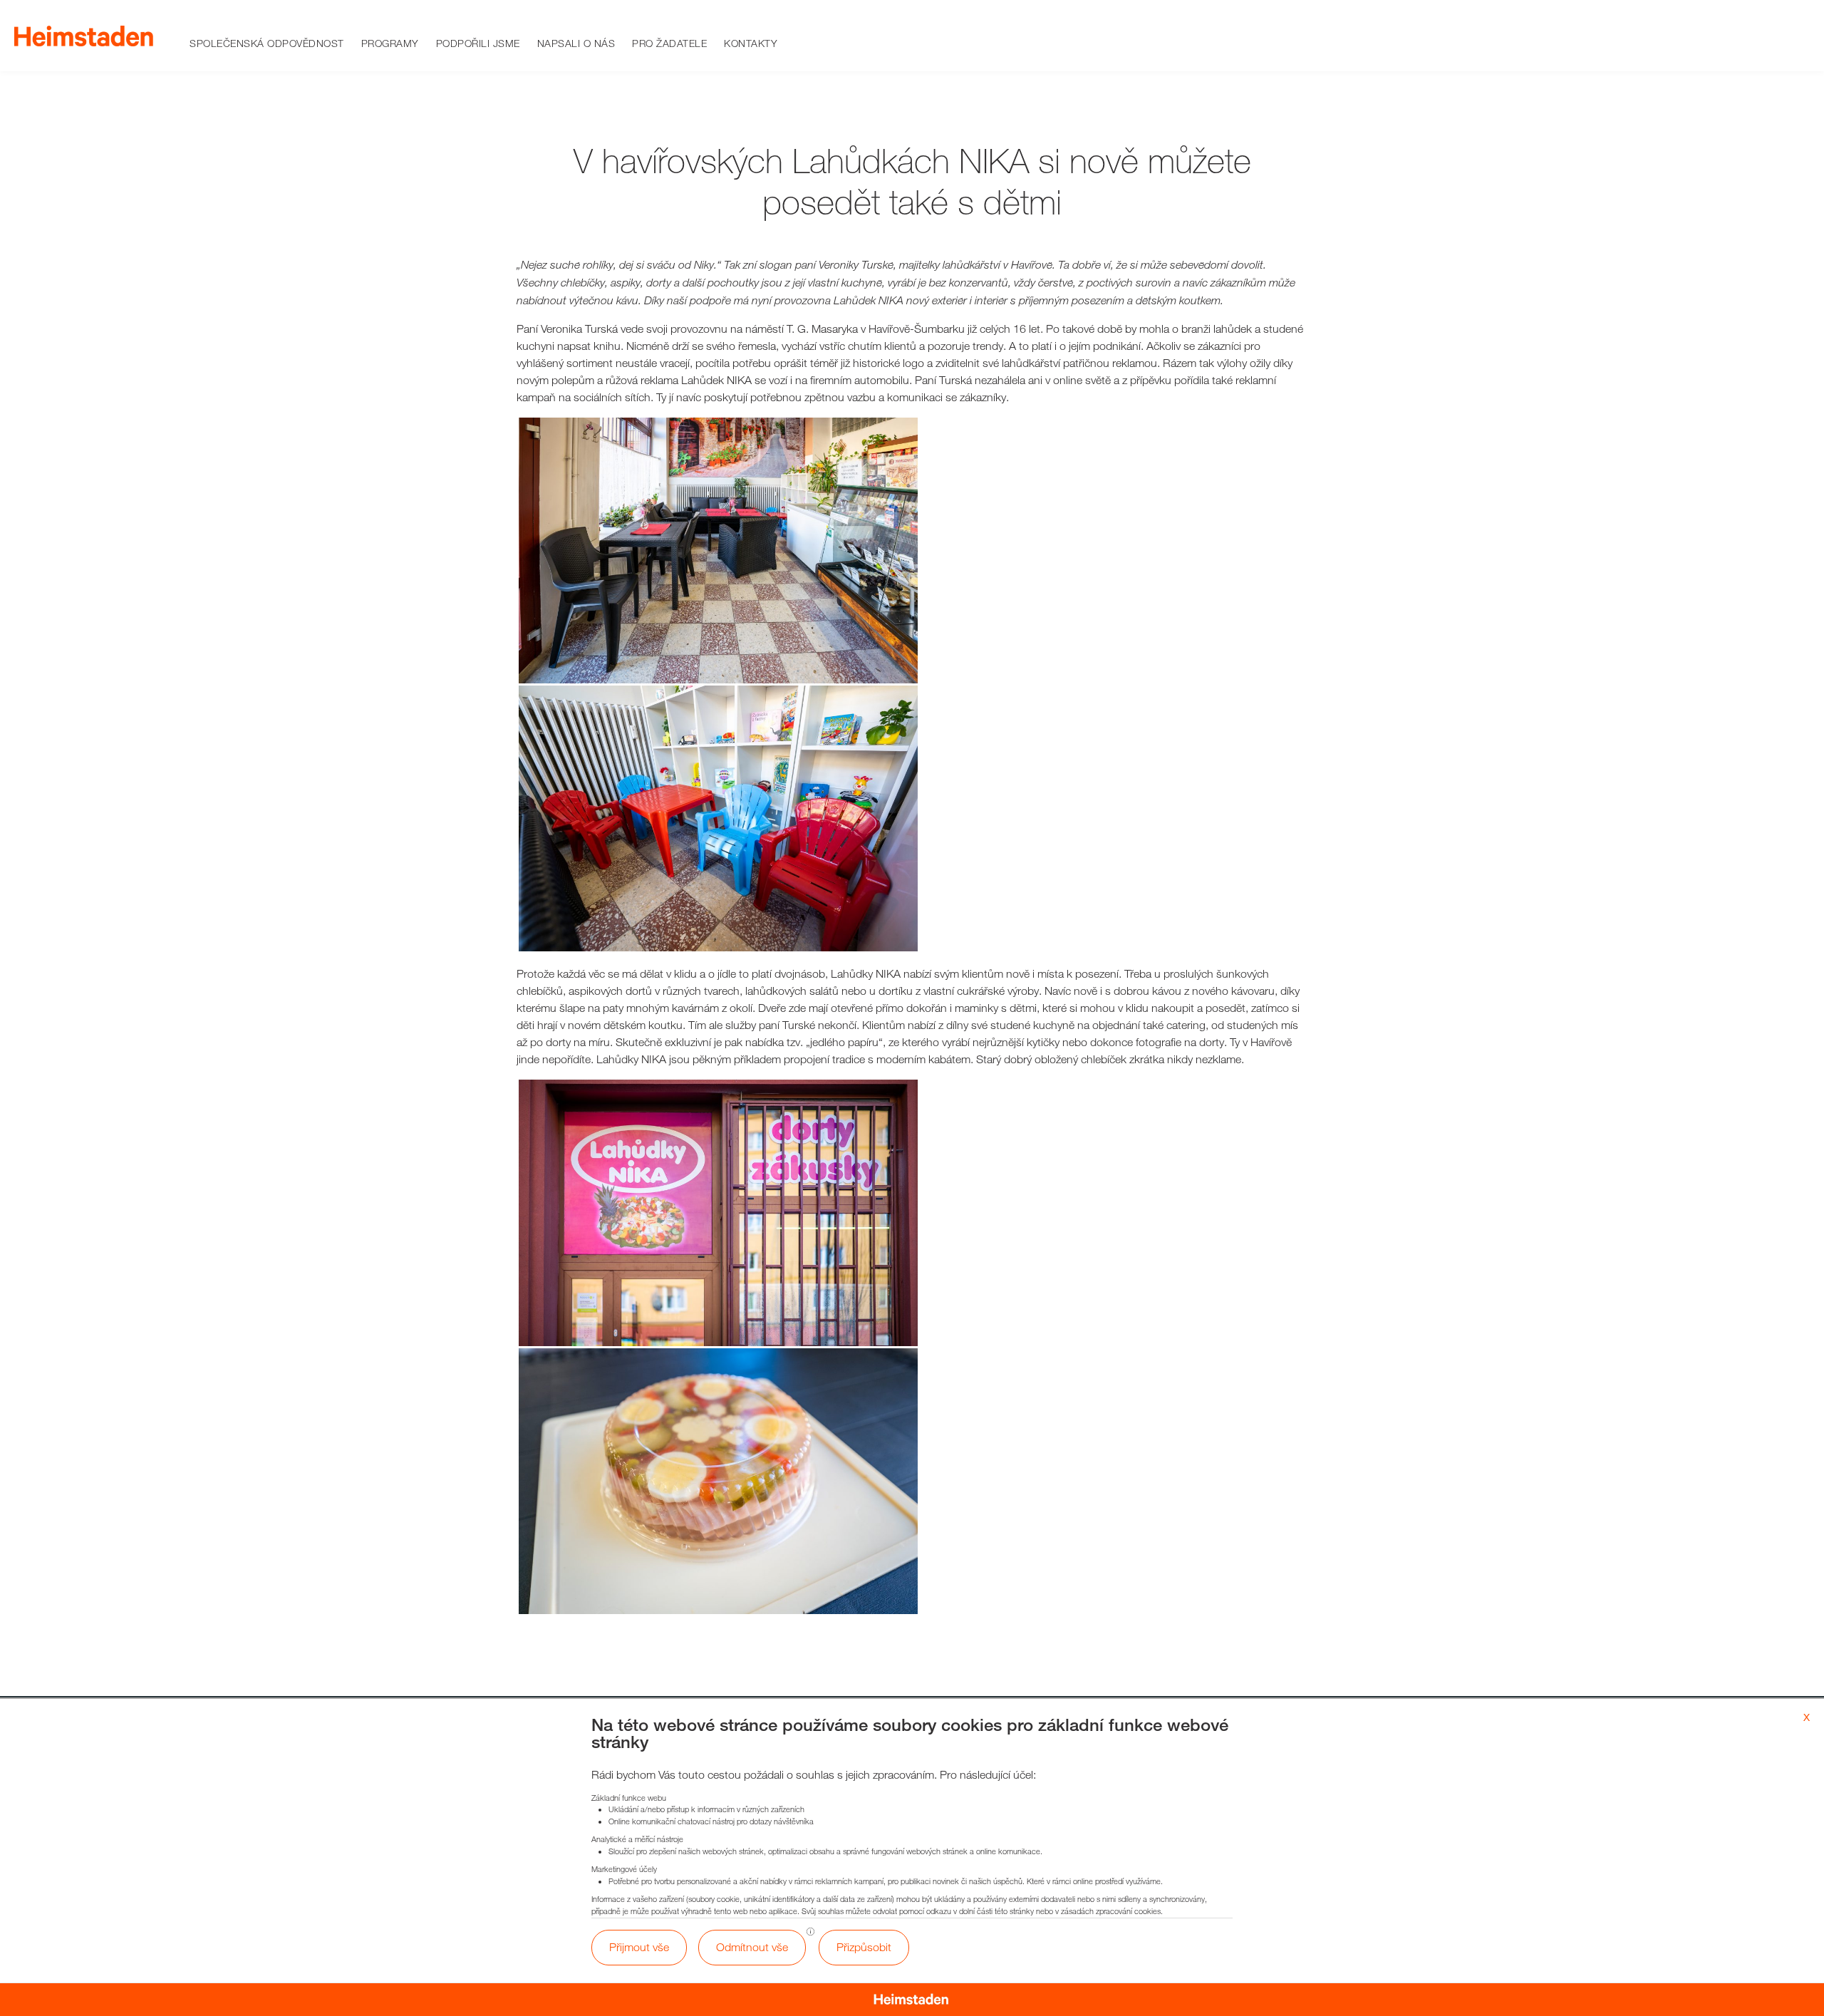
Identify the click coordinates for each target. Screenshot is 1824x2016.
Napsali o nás (576, 43)
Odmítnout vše (752, 1947)
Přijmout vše (639, 1947)
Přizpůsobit (864, 1947)
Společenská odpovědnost (267, 43)
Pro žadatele (669, 43)
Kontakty (751, 43)
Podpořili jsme (478, 43)
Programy (390, 43)
